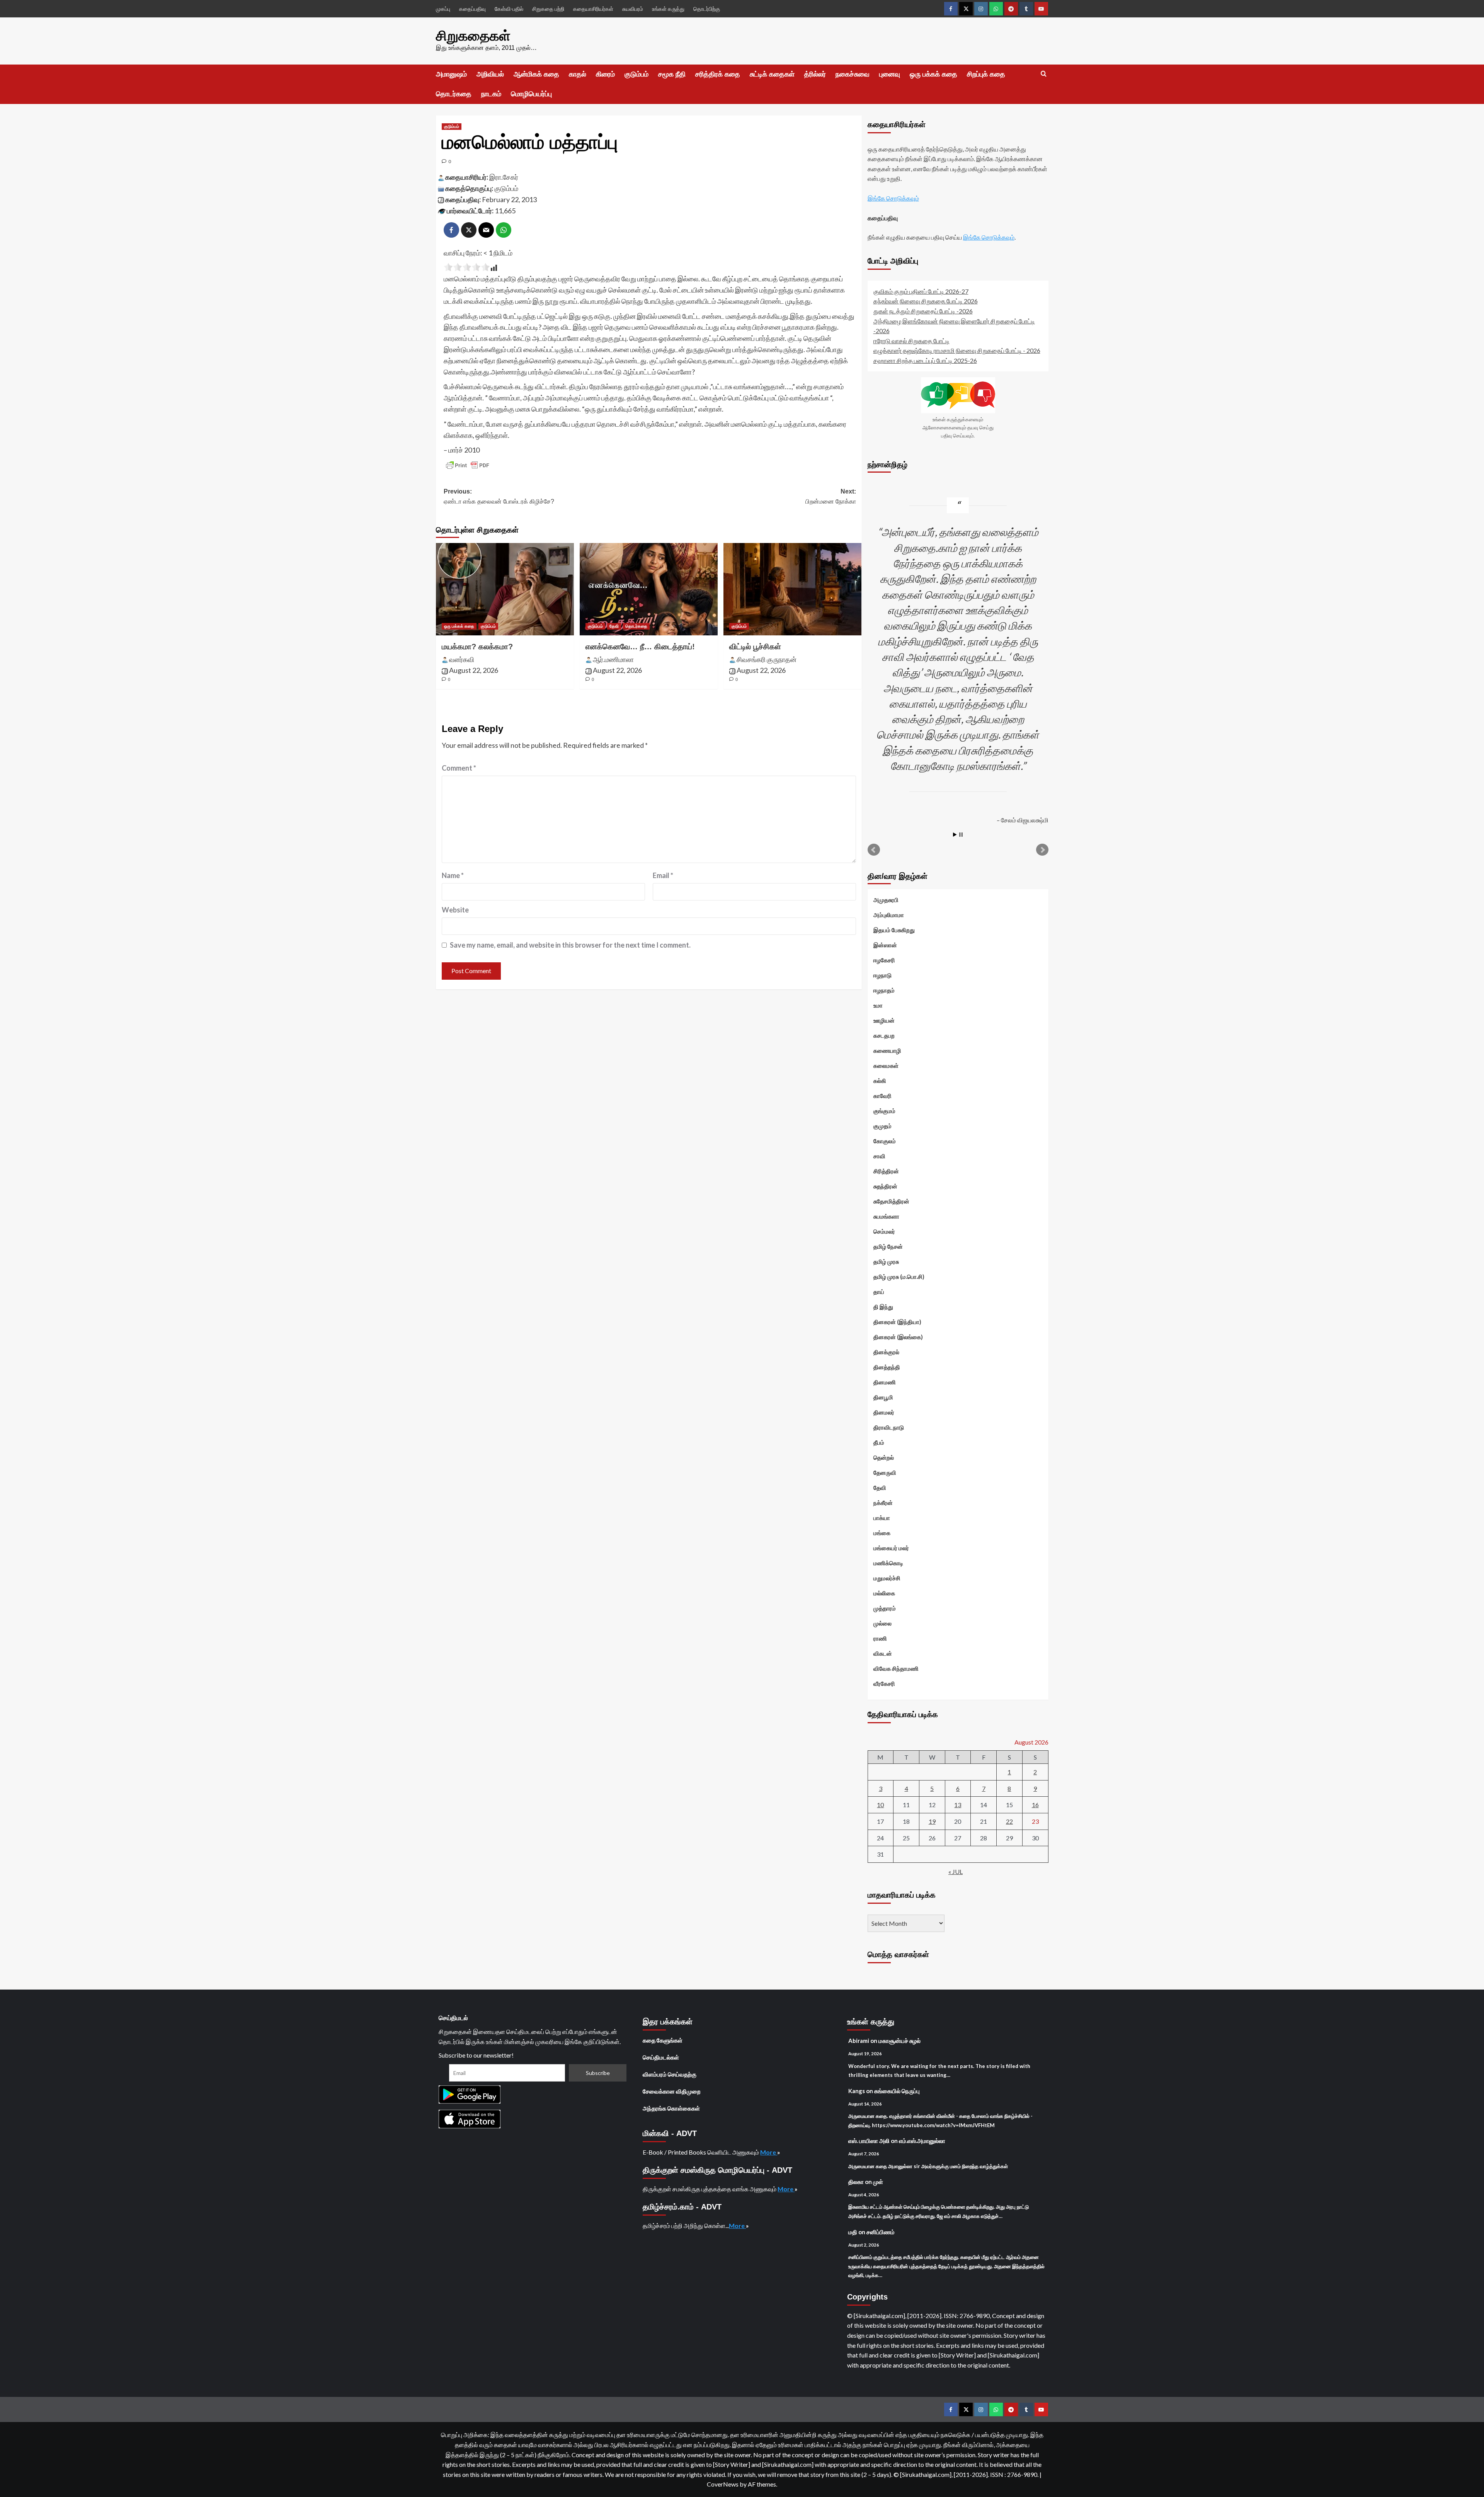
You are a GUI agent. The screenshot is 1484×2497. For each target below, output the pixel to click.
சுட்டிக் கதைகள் (772, 74)
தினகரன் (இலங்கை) (898, 1337)
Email (663, 875)
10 (880, 1805)
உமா (878, 1005)
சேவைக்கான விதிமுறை (672, 2091)
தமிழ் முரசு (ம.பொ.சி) (899, 1277)
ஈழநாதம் (884, 990)
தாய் (879, 1292)
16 (1035, 1805)
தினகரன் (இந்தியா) (897, 1322)
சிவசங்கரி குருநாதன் (767, 659)
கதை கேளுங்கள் (663, 2040)
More (769, 2152)
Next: (831, 496)
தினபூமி (883, 1397)
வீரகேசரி (884, 1683)
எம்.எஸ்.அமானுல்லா (922, 2141)
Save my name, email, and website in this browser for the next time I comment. (570, 945)
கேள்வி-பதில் (509, 9)
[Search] (1044, 74)
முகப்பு (443, 9)
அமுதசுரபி (886, 900)
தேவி (614, 626)
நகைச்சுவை (853, 74)
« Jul (956, 1871)
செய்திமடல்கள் (661, 2057)
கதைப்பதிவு (472, 9)
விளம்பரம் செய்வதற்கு (670, 2074)
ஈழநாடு (882, 975)
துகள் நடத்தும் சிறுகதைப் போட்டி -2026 (923, 311)
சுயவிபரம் (633, 9)
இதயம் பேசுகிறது (894, 930)
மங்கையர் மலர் (891, 1548)
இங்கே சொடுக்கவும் (893, 198)
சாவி (879, 1156)
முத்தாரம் (885, 1608)
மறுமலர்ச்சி (887, 1578)
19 (932, 1821)
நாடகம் (491, 94)
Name (453, 875)
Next (1042, 850)
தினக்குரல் (886, 1352)
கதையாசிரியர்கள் (593, 9)
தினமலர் (884, 1412)
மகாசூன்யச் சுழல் (899, 2041)
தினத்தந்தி (887, 1367)
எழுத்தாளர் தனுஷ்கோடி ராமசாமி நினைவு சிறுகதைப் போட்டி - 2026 (957, 350)
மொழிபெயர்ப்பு (531, 94)
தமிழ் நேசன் (888, 1246)
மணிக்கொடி (888, 1563)
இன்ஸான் (885, 945)
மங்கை (882, 1533)
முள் (878, 2182)
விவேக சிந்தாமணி (896, 1668)
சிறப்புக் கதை (986, 74)
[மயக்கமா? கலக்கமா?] (505, 589)
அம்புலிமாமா (889, 915)
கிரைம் (605, 74)
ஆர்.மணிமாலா (613, 659)
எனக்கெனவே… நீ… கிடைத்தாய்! (640, 647)
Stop (961, 835)
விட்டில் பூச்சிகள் (755, 647)
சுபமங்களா (886, 1216)
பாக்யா (882, 1518)
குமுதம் (882, 1126)
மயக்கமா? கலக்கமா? (477, 647)
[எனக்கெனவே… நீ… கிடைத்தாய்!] (649, 589)
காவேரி (882, 1096)
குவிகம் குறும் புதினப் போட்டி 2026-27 (921, 291)
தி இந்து (883, 1307)
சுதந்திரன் (885, 1186)
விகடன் (883, 1653)
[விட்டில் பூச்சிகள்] (792, 589)
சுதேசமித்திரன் (891, 1201)
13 (958, 1805)
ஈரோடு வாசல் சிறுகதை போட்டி (911, 341)
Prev (874, 850)
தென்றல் (884, 1457)
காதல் (578, 74)
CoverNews (723, 2484)
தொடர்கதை (454, 94)
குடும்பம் (636, 74)
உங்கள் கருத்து (668, 9)
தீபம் (879, 1442)
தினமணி (885, 1382)
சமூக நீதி (672, 74)
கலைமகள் (886, 1066)
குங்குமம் (884, 1111)
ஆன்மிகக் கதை (536, 74)
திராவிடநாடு (889, 1427)
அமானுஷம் (451, 74)
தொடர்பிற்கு (707, 9)
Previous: (499, 496)
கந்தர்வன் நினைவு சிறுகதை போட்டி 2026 (926, 301)
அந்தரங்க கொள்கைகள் (671, 2108)
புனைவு (890, 74)
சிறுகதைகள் (473, 36)
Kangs (857, 2091)
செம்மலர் (884, 1231)
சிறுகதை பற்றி (548, 9)
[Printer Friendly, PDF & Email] (468, 465)
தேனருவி (885, 1472)
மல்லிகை (884, 1593)
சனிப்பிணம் (881, 2232)
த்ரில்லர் (815, 74)
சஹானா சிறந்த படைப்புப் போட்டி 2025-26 (925, 360)
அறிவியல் (490, 74)
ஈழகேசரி (884, 960)
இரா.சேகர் (504, 177)
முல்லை (882, 1623)
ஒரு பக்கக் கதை (933, 74)
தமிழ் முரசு (886, 1261)
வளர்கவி (462, 659)
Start (955, 835)
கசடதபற (884, 1035)
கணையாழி (887, 1050)
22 (1009, 1821)
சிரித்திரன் (886, 1171)
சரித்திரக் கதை (718, 74)
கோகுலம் (885, 1141)
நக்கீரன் (883, 1503)
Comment (459, 768)
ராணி (880, 1638)
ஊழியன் (884, 1020)
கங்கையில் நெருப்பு (897, 2091)
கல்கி (880, 1081)
